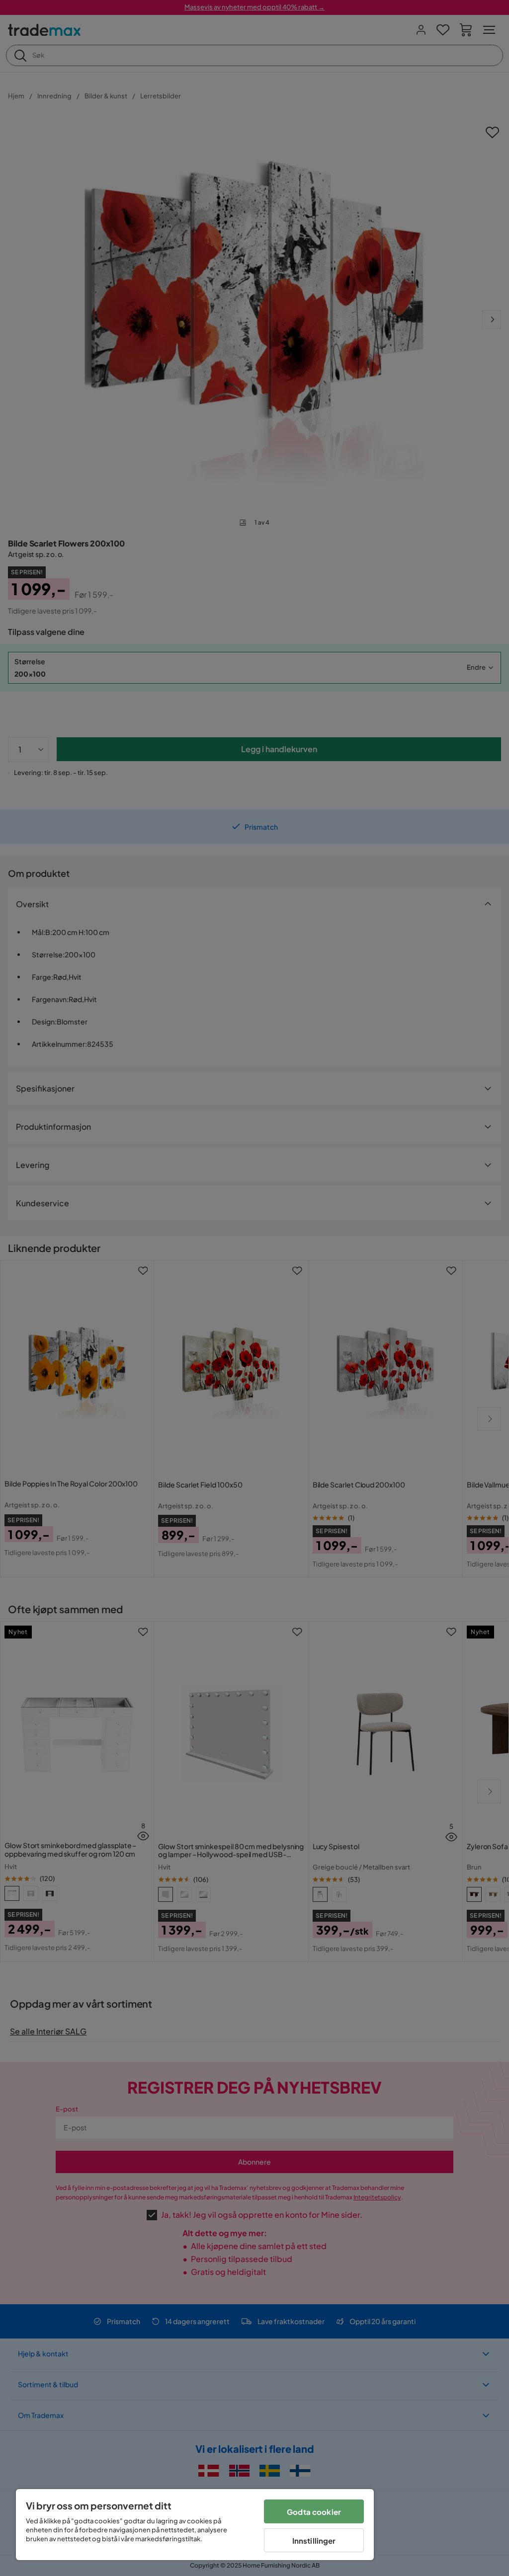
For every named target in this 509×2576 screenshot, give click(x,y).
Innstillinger (314, 2540)
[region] (195, 2525)
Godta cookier (314, 2512)
